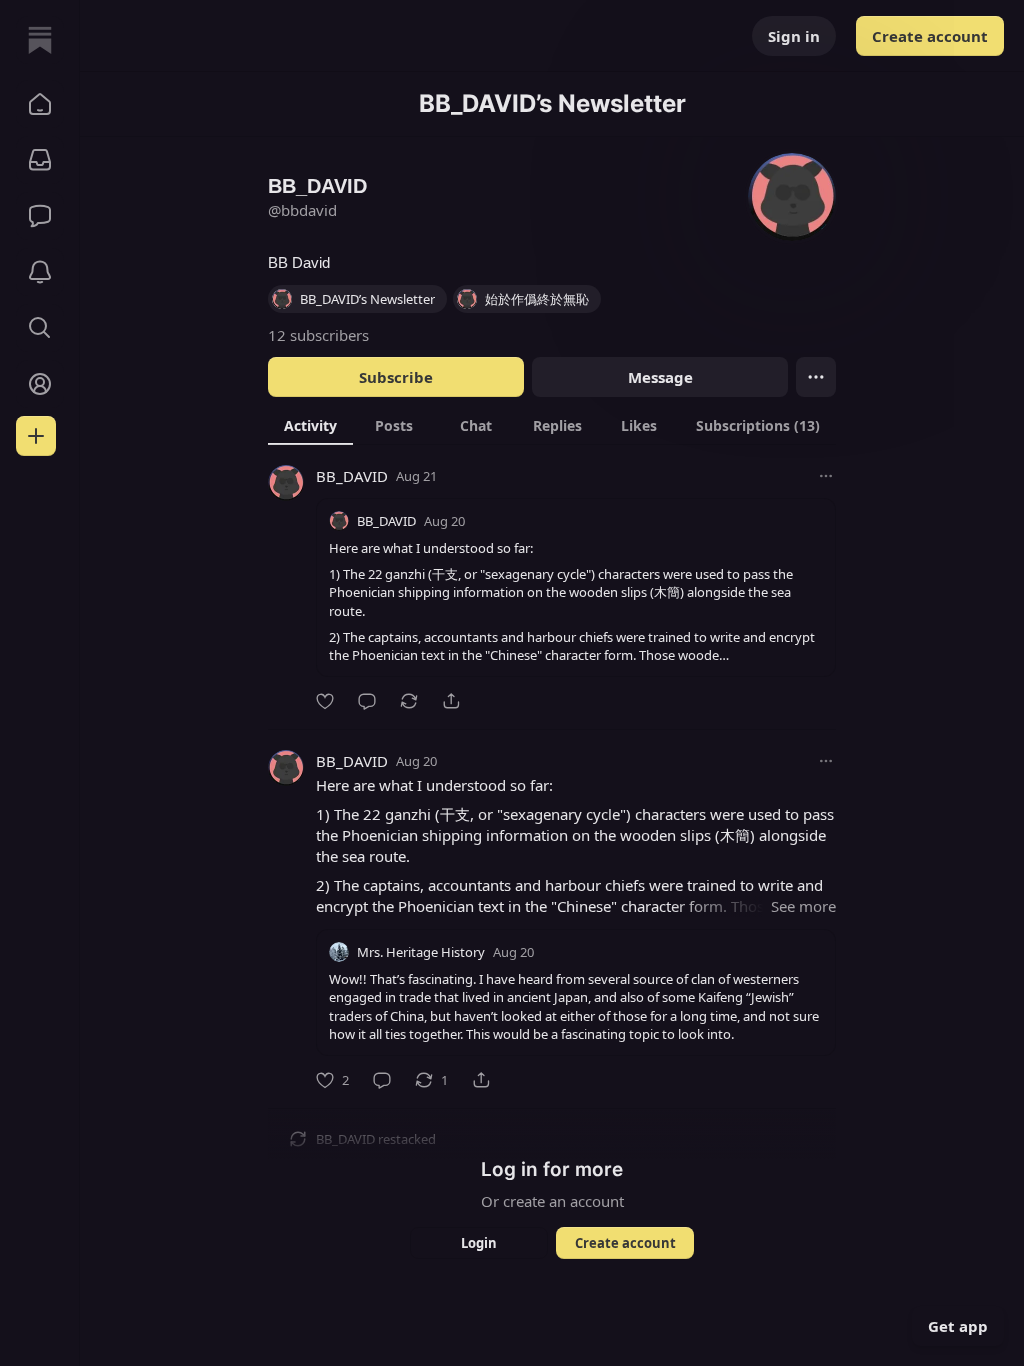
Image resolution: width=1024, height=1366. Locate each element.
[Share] (451, 701)
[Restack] (409, 701)
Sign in (794, 36)
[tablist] (552, 425)
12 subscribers (318, 335)
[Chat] (40, 216)
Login (479, 1243)
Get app (958, 1326)
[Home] (40, 40)
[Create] (36, 436)
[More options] (826, 476)
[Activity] (40, 272)
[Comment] (367, 701)
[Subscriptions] (40, 160)
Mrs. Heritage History (421, 952)
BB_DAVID (352, 476)
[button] (40, 104)
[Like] (325, 701)
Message (660, 377)
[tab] (310, 425)
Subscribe (396, 377)
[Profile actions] (816, 377)
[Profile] (40, 384)
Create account (930, 36)
